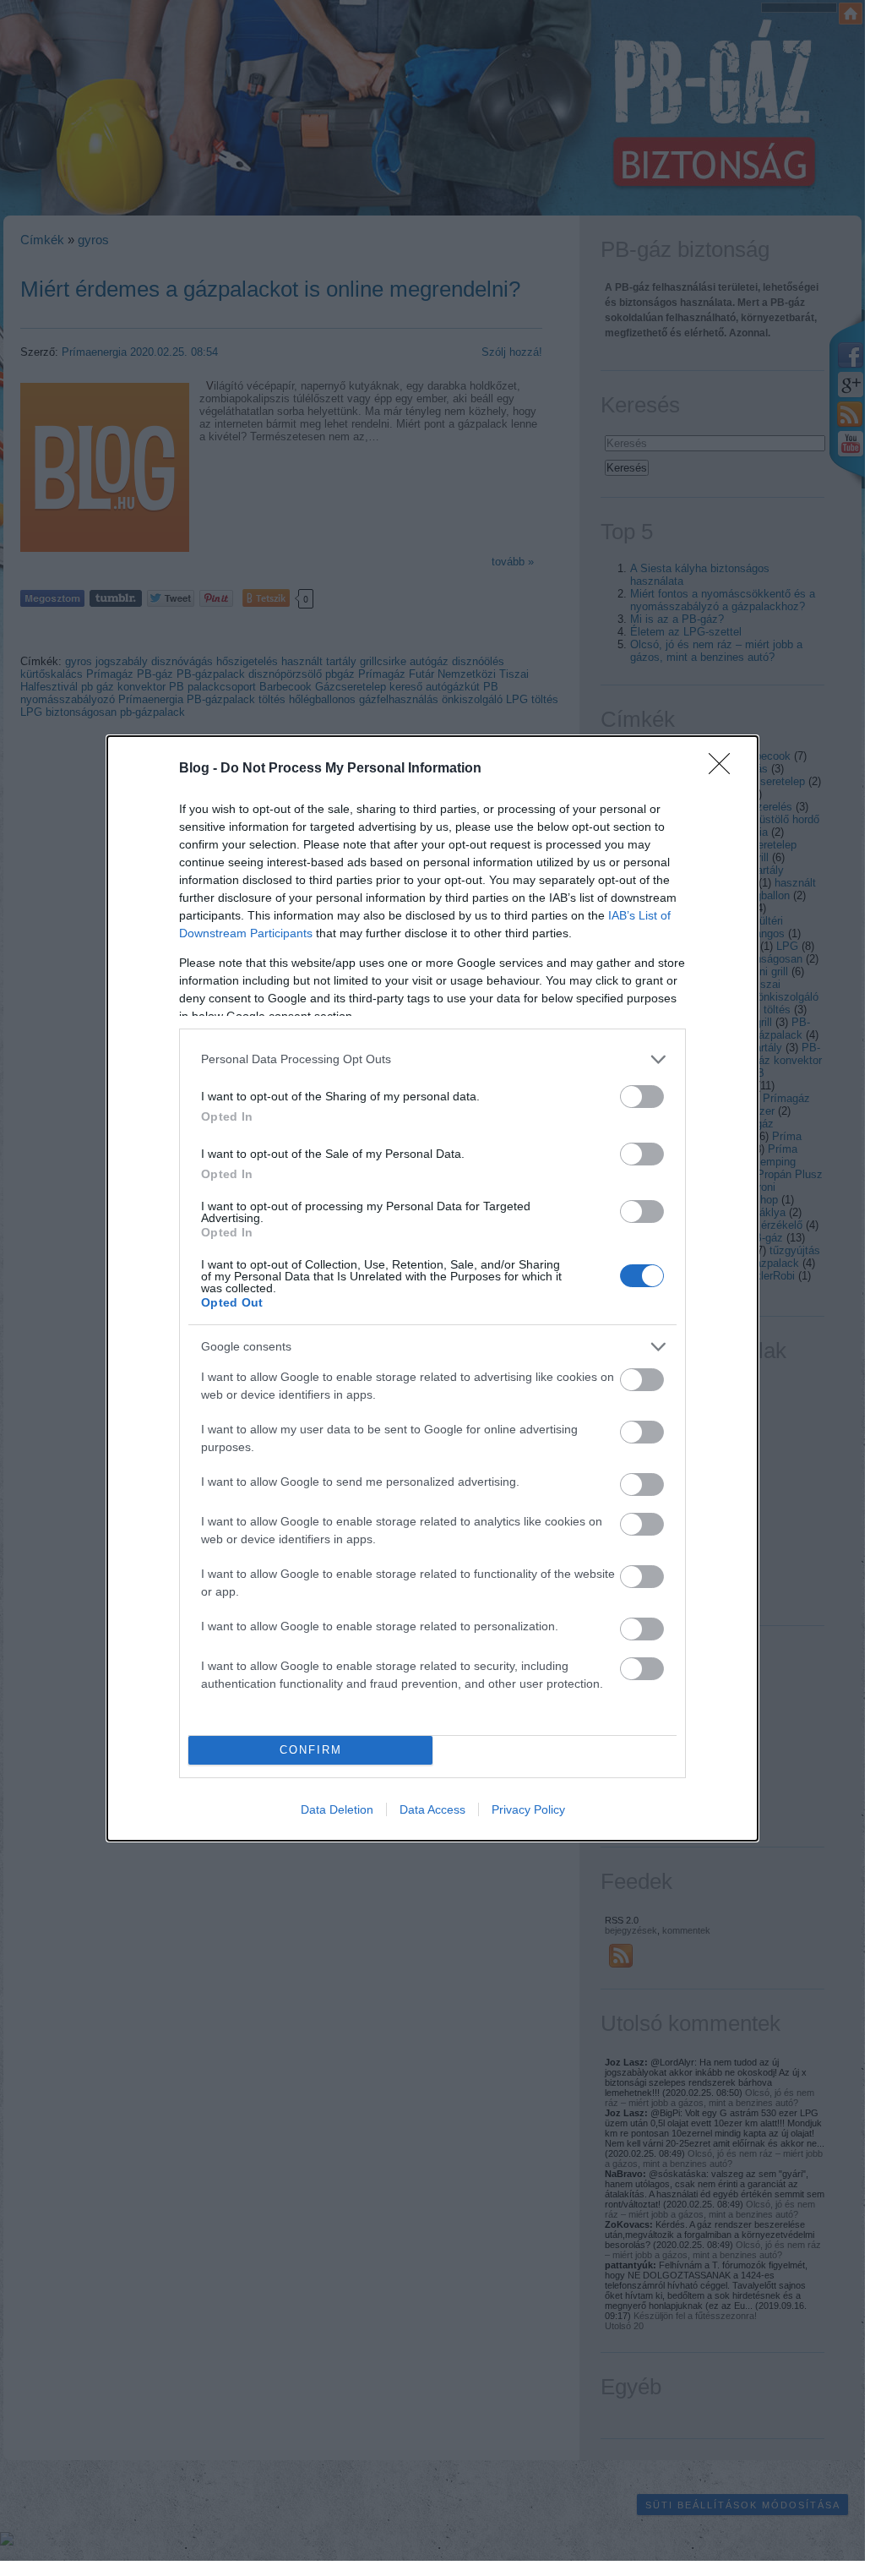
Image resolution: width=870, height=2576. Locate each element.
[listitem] (432, 1059)
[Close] (725, 769)
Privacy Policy (528, 1809)
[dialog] (432, 1288)
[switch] (642, 1097)
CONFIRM (311, 1750)
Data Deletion (337, 1809)
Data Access (432, 1809)
